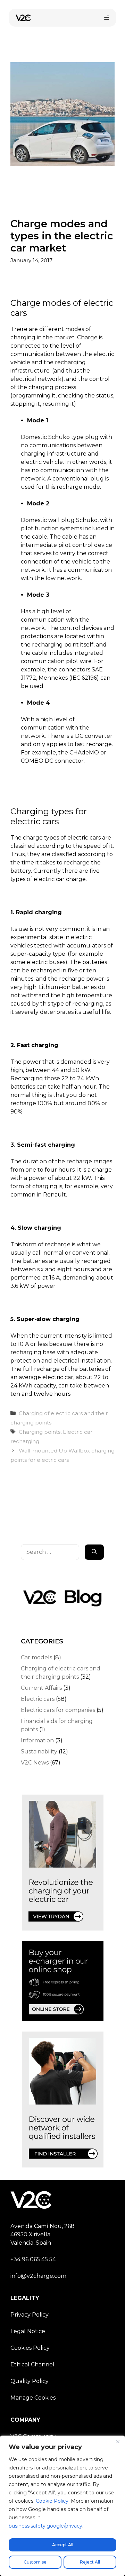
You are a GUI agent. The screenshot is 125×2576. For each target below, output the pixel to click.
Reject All (90, 2562)
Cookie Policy (52, 2501)
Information (37, 1740)
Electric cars (38, 1699)
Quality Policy (30, 2381)
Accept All (63, 2545)
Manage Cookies (33, 2398)
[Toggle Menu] (107, 18)
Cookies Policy (30, 2348)
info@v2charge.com (38, 2276)
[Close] (118, 2441)
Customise (35, 2562)
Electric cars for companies (58, 1710)
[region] (62, 2506)
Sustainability (39, 1752)
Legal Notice (28, 2331)
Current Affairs (41, 1688)
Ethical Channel (32, 2364)
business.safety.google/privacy (45, 2526)
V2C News (35, 1763)
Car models (36, 1657)
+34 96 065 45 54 (33, 2259)
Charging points (40, 1432)
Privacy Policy (30, 2315)
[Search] (94, 1552)
